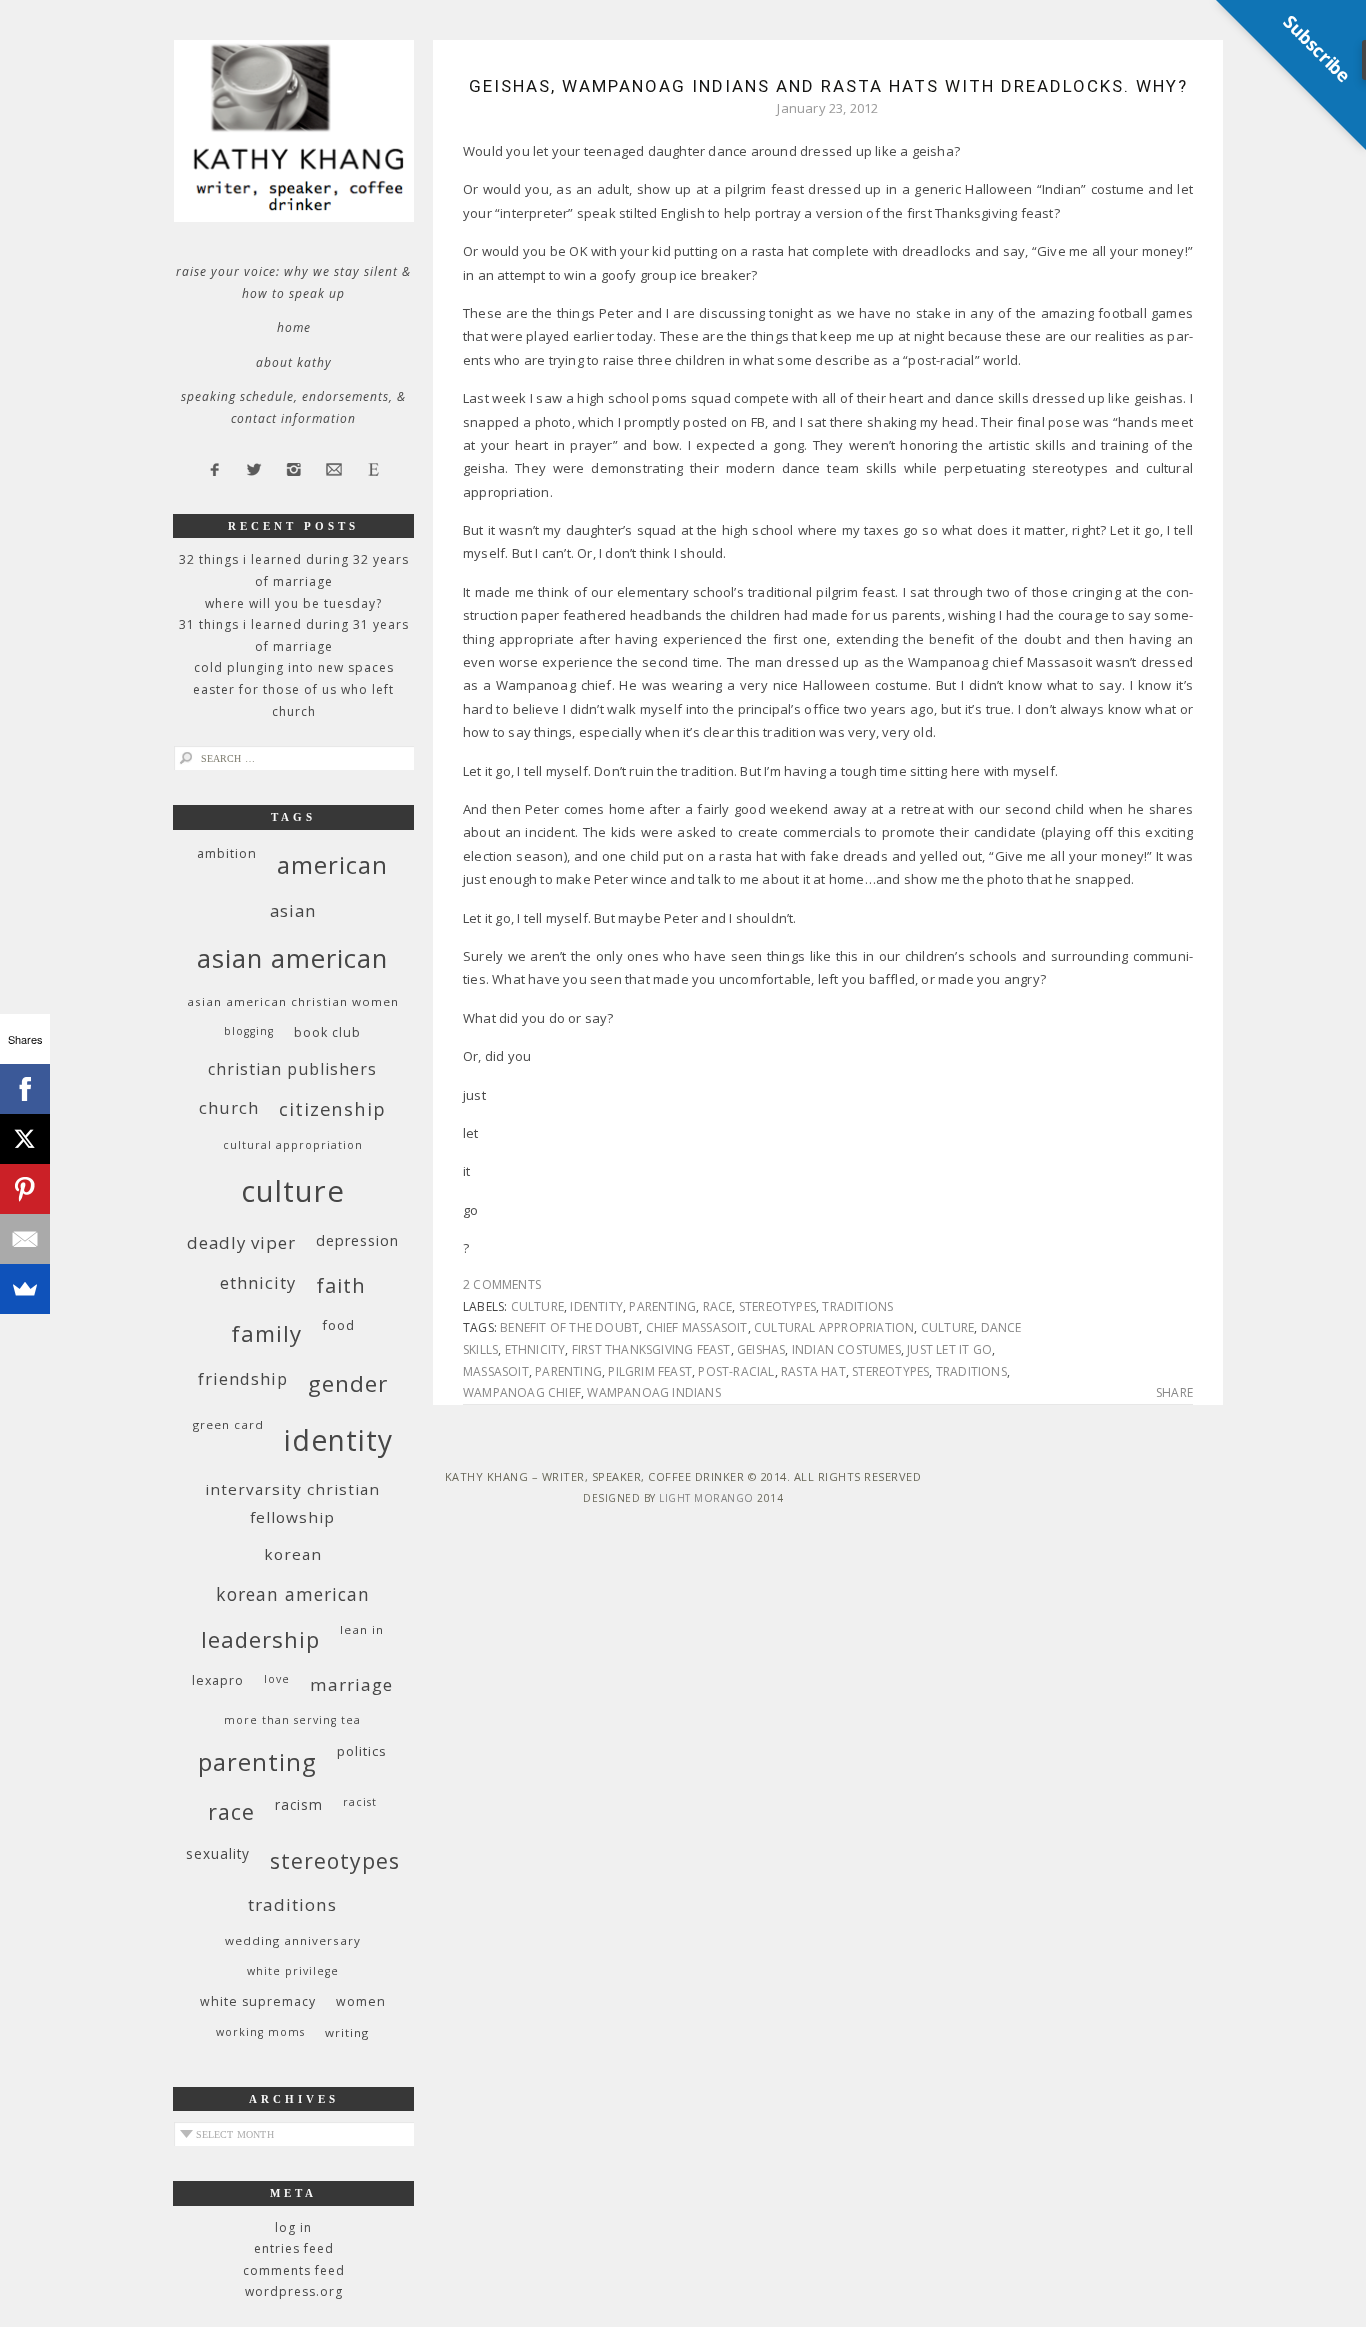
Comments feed (294, 2270)
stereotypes (777, 1306)
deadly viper (241, 1242)
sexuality (218, 1853)
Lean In (362, 1629)
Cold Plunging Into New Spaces (294, 667)
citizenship (332, 1108)
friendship (243, 1378)
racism (299, 1804)
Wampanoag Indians (653, 1392)
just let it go (949, 1349)
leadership (260, 1639)
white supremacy (258, 2001)
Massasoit (496, 1371)
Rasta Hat (813, 1371)
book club (327, 1032)
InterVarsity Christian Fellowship (292, 1503)
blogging (249, 1031)
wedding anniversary (293, 1940)
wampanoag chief (522, 1392)
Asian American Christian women (293, 1001)
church (229, 1107)
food (338, 1325)
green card (228, 1424)
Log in (293, 2227)
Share (1174, 1393)
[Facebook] (25, 1089)
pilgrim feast (650, 1371)
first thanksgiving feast (651, 1349)
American (332, 864)
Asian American (292, 958)
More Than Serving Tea (292, 1720)
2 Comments (502, 1284)
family (266, 1333)
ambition (227, 853)
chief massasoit (697, 1327)
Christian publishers (292, 1069)
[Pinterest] (25, 1189)
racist (360, 1802)
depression (357, 1240)
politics (362, 1751)
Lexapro (218, 1680)
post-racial (736, 1371)
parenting (662, 1306)
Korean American (293, 1594)
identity (596, 1306)
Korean (293, 1554)
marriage (351, 1684)
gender (348, 1383)
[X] (25, 1139)
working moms (260, 2032)
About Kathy (294, 362)
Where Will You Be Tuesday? (293, 603)
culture (537, 1306)
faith (341, 1285)
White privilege (293, 1971)
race (718, 1306)
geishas (761, 1349)
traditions (857, 1306)
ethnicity (535, 1349)
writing (347, 2032)
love (277, 1679)
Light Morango (706, 1498)
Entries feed (294, 2248)
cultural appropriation (834, 1327)
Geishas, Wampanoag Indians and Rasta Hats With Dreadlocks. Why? (828, 86)
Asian (293, 910)
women (361, 2001)
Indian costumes (846, 1349)
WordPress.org (294, 2291)
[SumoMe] (25, 1289)
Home (294, 327)
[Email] (25, 1239)
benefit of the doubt (569, 1327)
